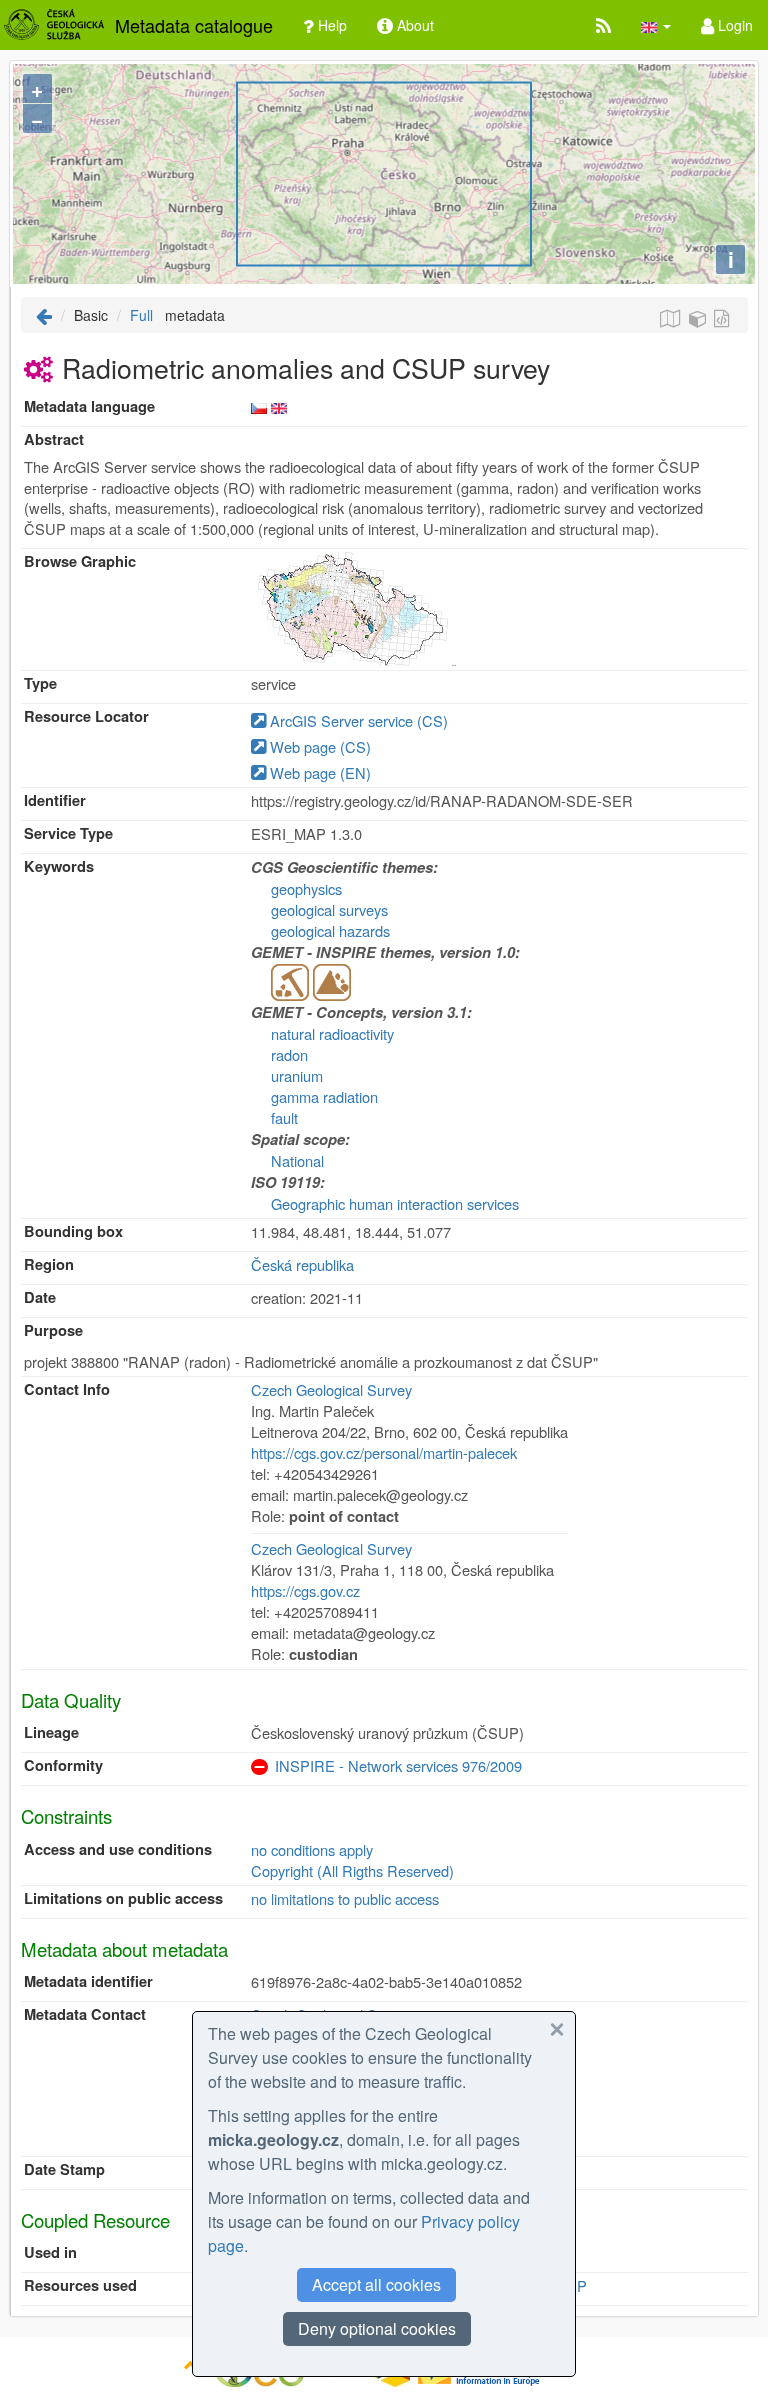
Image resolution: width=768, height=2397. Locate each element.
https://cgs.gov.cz (305, 1590)
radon (289, 1054)
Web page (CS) (318, 746)
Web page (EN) (318, 772)
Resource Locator (86, 716)
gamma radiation (324, 1096)
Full (141, 315)
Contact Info (67, 1389)
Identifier (55, 800)
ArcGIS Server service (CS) (357, 720)
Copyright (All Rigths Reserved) (352, 1870)
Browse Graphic (80, 561)
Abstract (54, 439)
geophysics (306, 888)
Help (330, 25)
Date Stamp (64, 2169)
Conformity (63, 1765)
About (413, 25)
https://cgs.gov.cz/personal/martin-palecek (384, 1452)
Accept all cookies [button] (376, 2284)
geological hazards (330, 930)
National (297, 1160)
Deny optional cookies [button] (377, 2328)
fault (284, 1117)
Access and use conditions (118, 1849)
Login (733, 25)
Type (40, 683)
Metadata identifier (88, 1981)
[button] (656, 25)
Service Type (68, 833)
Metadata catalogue (194, 25)
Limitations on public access (123, 1898)
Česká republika (302, 1264)
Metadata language (89, 406)
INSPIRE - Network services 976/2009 (398, 1765)
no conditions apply (312, 1849)
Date (40, 1297)
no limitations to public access (345, 1898)
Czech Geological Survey (331, 1389)
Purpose (53, 1330)
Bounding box (73, 1231)
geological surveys (329, 909)
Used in (50, 2252)
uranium (297, 1075)
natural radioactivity (332, 1033)
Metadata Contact (85, 2014)
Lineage (51, 1732)
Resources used (80, 2285)
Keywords (59, 866)
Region (49, 1264)
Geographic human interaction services (395, 1203)
